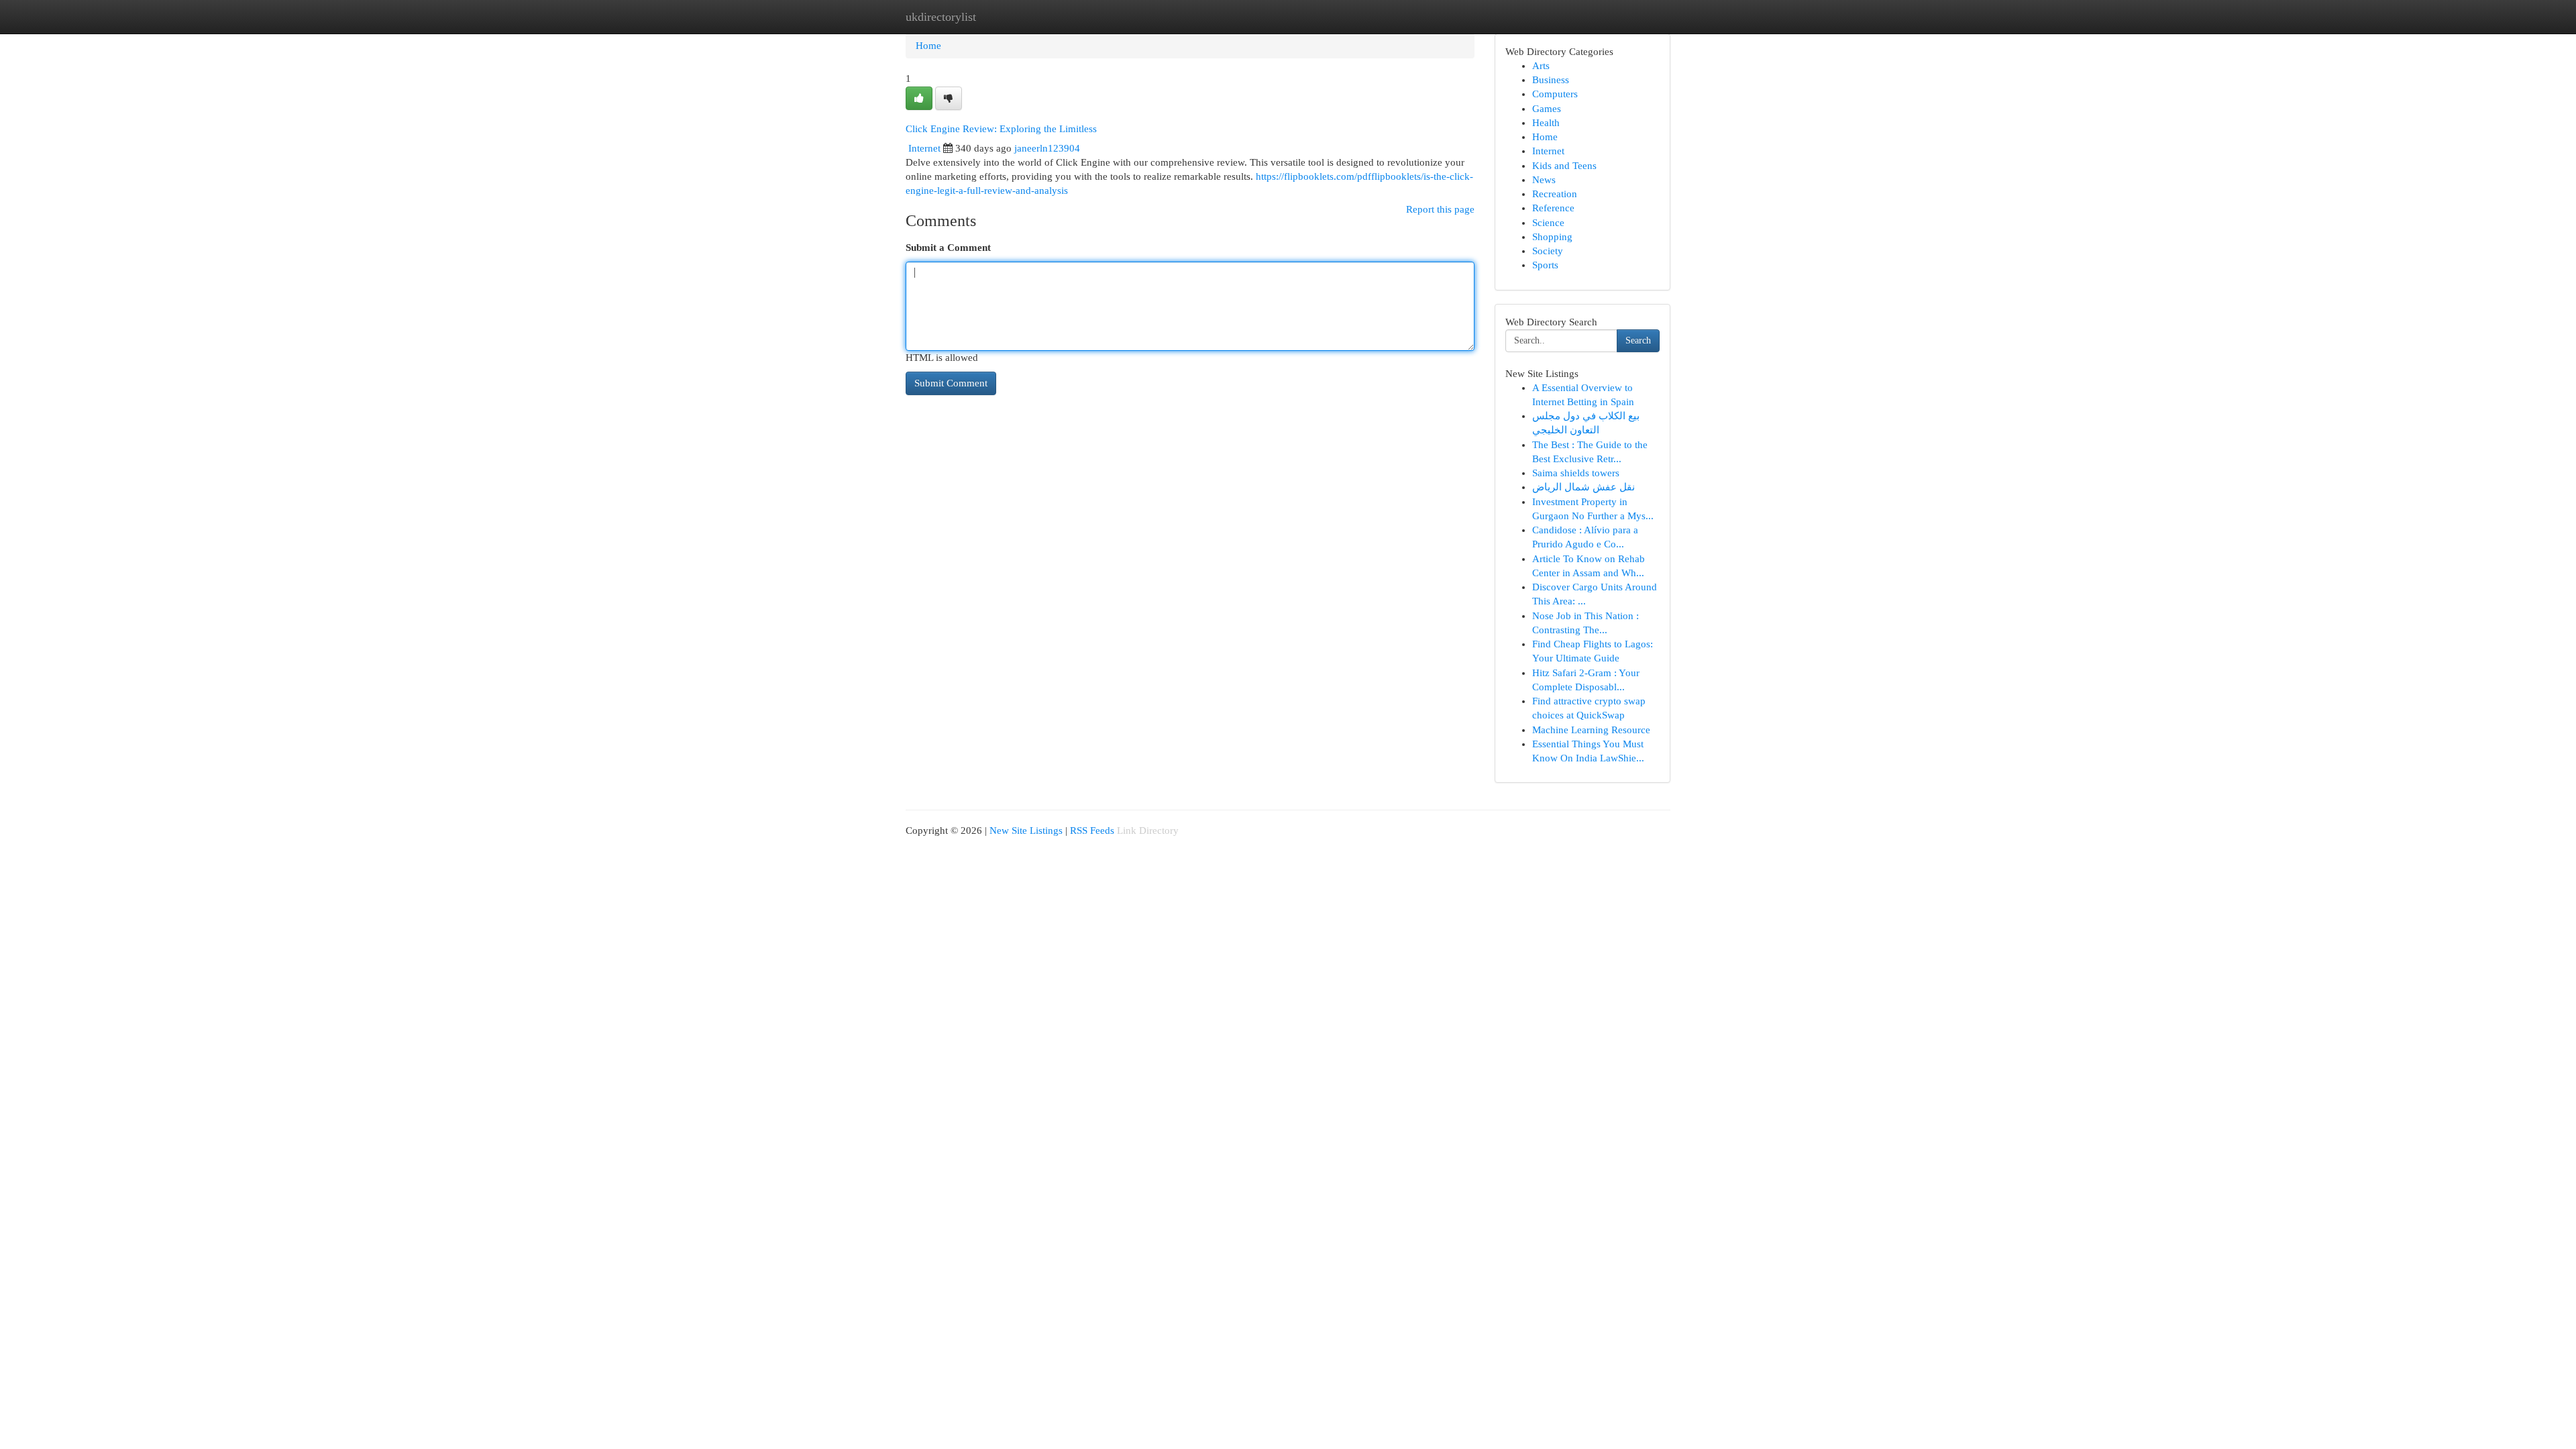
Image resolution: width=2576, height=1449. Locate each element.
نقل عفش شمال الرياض (1584, 487)
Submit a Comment (948, 248)
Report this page (1440, 209)
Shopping (1552, 237)
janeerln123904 (1047, 148)
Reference (1553, 208)
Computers (1555, 94)
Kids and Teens (1564, 166)
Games (1547, 109)
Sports (1545, 265)
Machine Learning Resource (1591, 730)
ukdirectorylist (941, 17)
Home (928, 46)
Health (1546, 123)
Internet (924, 148)
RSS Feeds (1092, 830)
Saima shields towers (1576, 473)
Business (1551, 80)
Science (1548, 223)
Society (1548, 251)
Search (1638, 340)
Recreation (1555, 194)
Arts (1541, 66)
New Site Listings (1026, 830)
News (1544, 180)
